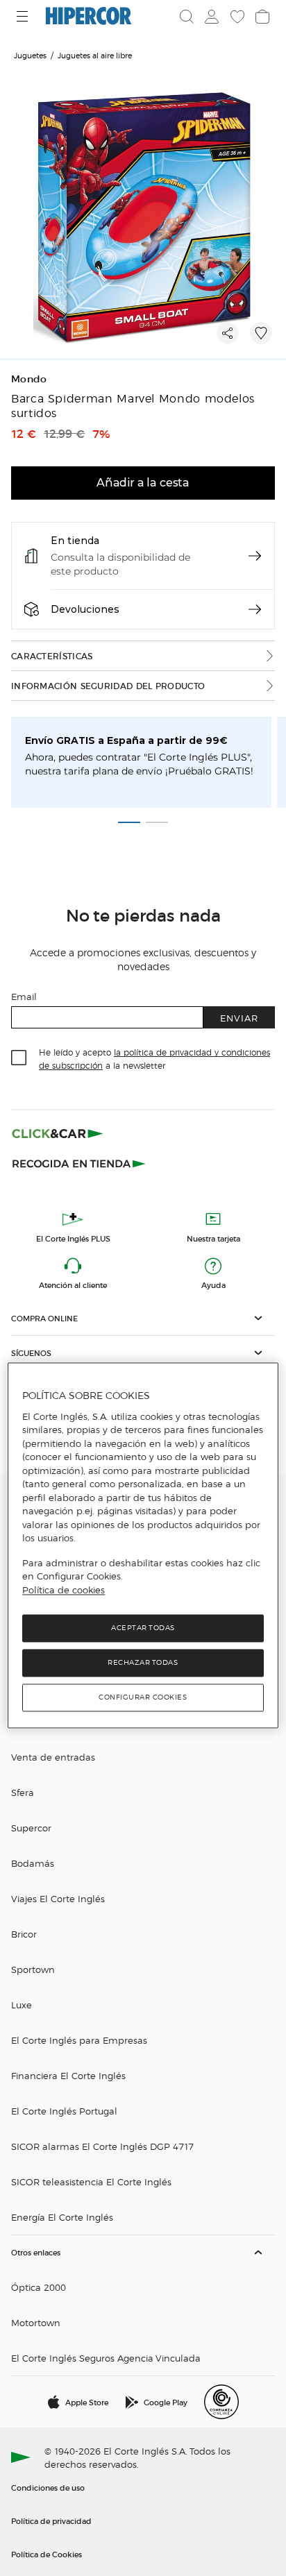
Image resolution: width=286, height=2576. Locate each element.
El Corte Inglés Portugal (64, 2111)
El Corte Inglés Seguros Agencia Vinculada (106, 2358)
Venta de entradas (53, 1757)
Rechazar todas (143, 1663)
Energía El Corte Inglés (62, 2217)
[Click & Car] (58, 1133)
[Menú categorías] (24, 16)
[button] (143, 1318)
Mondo (29, 379)
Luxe (22, 2005)
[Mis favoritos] (236, 17)
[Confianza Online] (221, 2402)
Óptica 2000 (39, 2287)
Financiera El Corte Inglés (68, 2075)
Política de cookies (64, 1590)
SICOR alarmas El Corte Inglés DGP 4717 (102, 2146)
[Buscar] (187, 17)
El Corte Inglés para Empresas (79, 2040)
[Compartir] (228, 333)
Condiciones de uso (48, 2487)
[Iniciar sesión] (210, 17)
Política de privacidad (51, 2520)
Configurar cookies (143, 1698)
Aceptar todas (143, 1628)
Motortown (36, 2322)
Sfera (23, 1792)
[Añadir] (261, 333)
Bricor (24, 1934)
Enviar (239, 1018)
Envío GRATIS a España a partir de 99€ (126, 740)
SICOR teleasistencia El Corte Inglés (91, 2181)
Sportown (33, 1969)
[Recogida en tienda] (79, 1162)
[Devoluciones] (255, 609)
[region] (143, 1546)
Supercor (31, 1828)
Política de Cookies (47, 2554)
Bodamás (33, 1863)
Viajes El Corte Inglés (58, 1898)
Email (24, 996)
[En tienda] (255, 556)
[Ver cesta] (261, 17)
